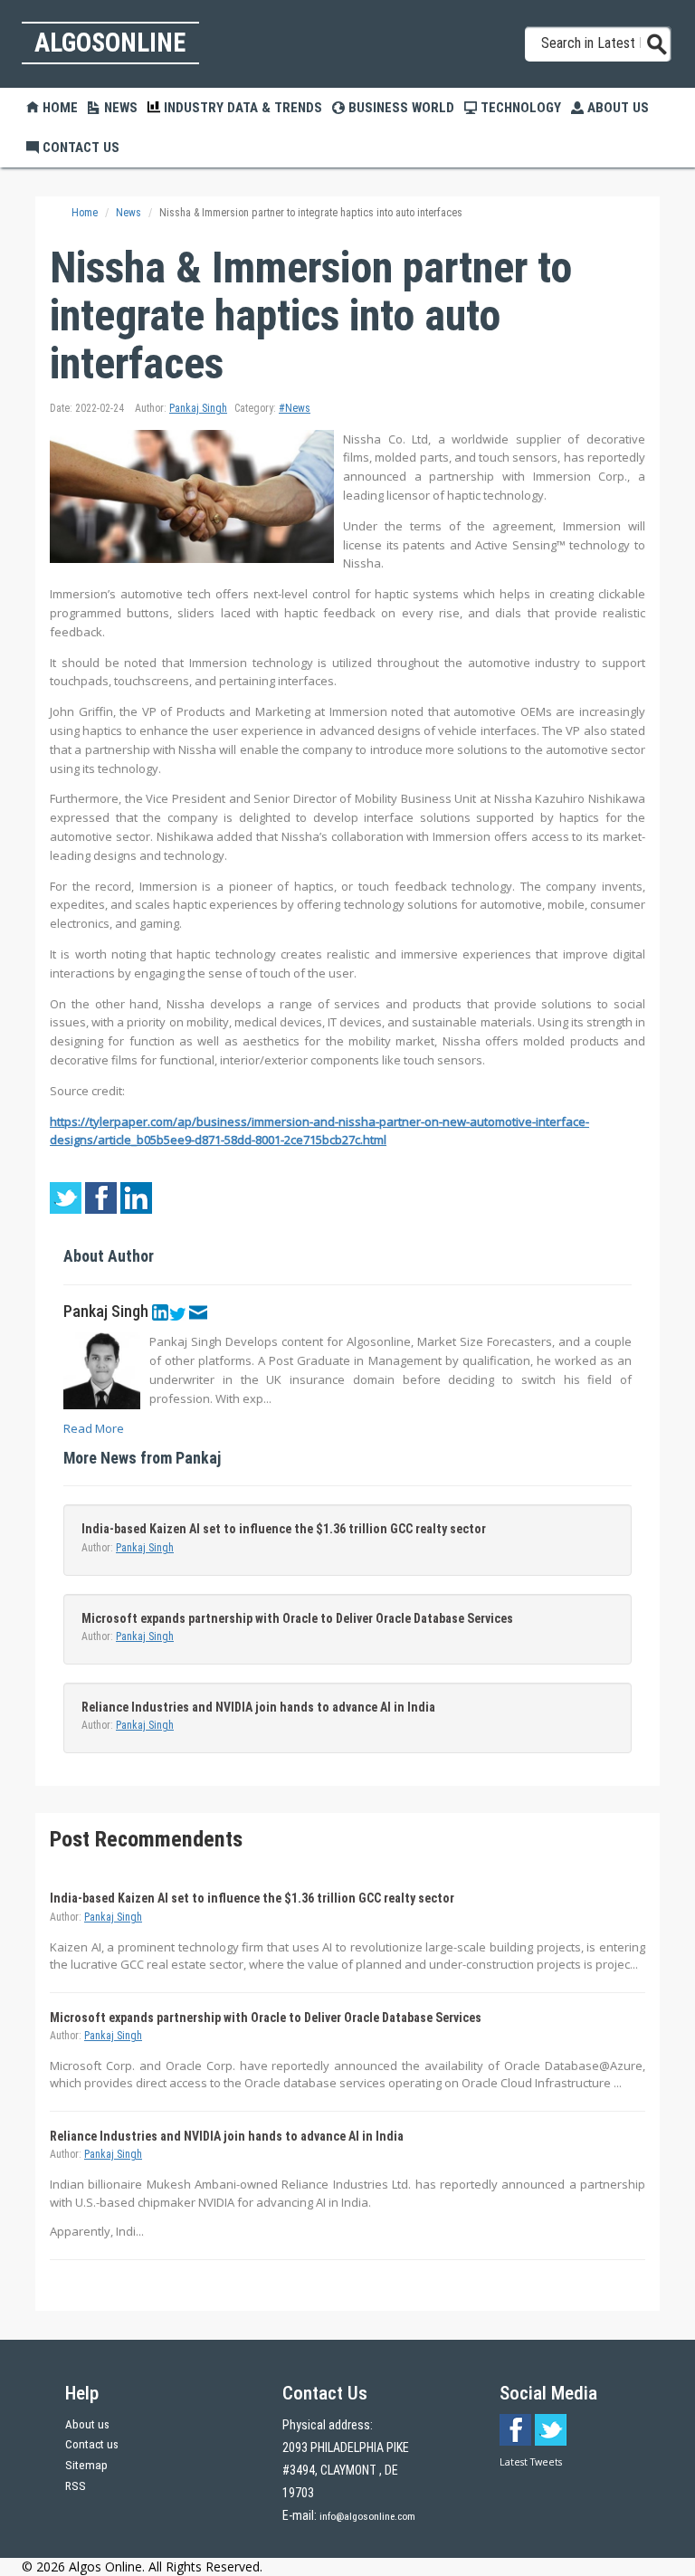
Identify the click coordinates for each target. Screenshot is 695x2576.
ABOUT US (616, 108)
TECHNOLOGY (519, 108)
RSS (76, 2486)
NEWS (119, 108)
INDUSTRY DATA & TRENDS (241, 108)
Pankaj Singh (198, 408)
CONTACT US (79, 148)
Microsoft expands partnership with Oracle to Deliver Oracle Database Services (297, 1618)
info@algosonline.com (367, 2516)
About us (87, 2424)
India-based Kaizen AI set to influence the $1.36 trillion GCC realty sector (284, 1529)
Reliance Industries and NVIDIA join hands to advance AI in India (258, 1707)
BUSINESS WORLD (400, 108)
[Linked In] (160, 1312)
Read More (94, 1428)
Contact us (92, 2444)
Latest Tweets (531, 2462)
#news (295, 408)
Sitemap (86, 2465)
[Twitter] (177, 1312)
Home (58, 108)
